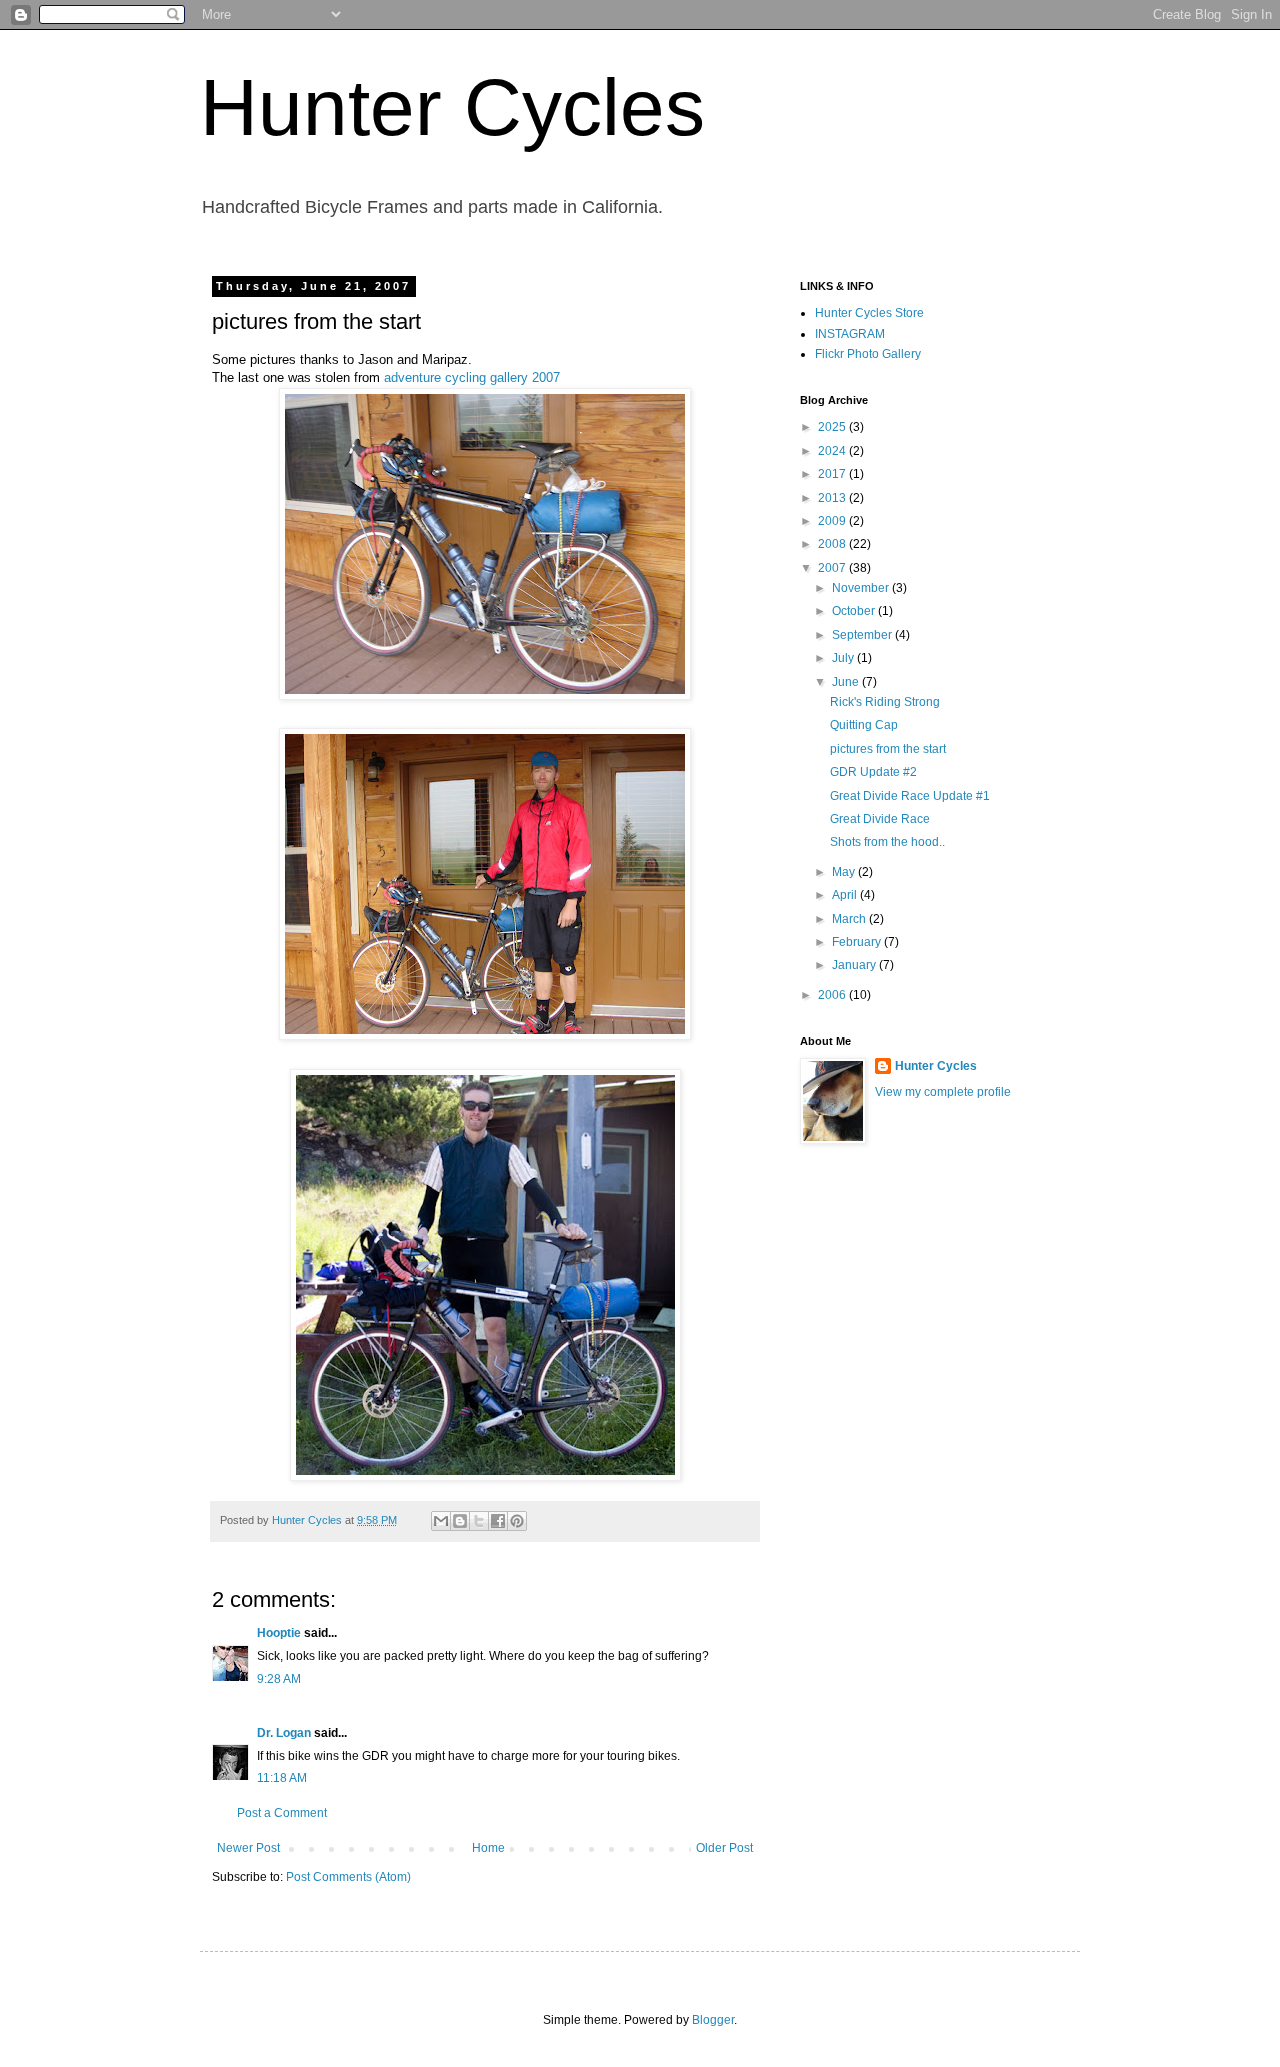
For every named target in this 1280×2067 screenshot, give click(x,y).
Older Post (724, 1848)
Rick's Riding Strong (885, 702)
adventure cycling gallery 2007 (472, 377)
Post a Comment (282, 1813)
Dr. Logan (284, 1733)
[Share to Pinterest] (517, 1521)
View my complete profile (943, 1092)
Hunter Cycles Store (869, 313)
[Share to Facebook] (498, 1521)
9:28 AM (279, 1679)
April (846, 895)
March (850, 919)
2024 (833, 451)
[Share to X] (479, 1521)
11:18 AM (282, 1778)
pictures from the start (888, 749)
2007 (833, 568)
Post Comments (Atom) (348, 1877)
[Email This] (441, 1521)
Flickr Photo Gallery (868, 354)
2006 (833, 995)
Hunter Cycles (452, 107)
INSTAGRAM (850, 334)
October (855, 611)
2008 (833, 544)
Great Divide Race (880, 819)
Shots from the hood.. (887, 842)
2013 (833, 498)
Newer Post (248, 1848)
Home (488, 1848)
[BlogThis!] (460, 1521)
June (847, 682)
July (844, 658)
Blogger (713, 2020)
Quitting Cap (864, 725)
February (858, 942)
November (862, 588)
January (855, 965)
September (863, 635)
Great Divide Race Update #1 (910, 796)
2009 (833, 521)
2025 (833, 427)
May (845, 872)
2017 (833, 474)
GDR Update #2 (873, 772)
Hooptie (279, 1633)
